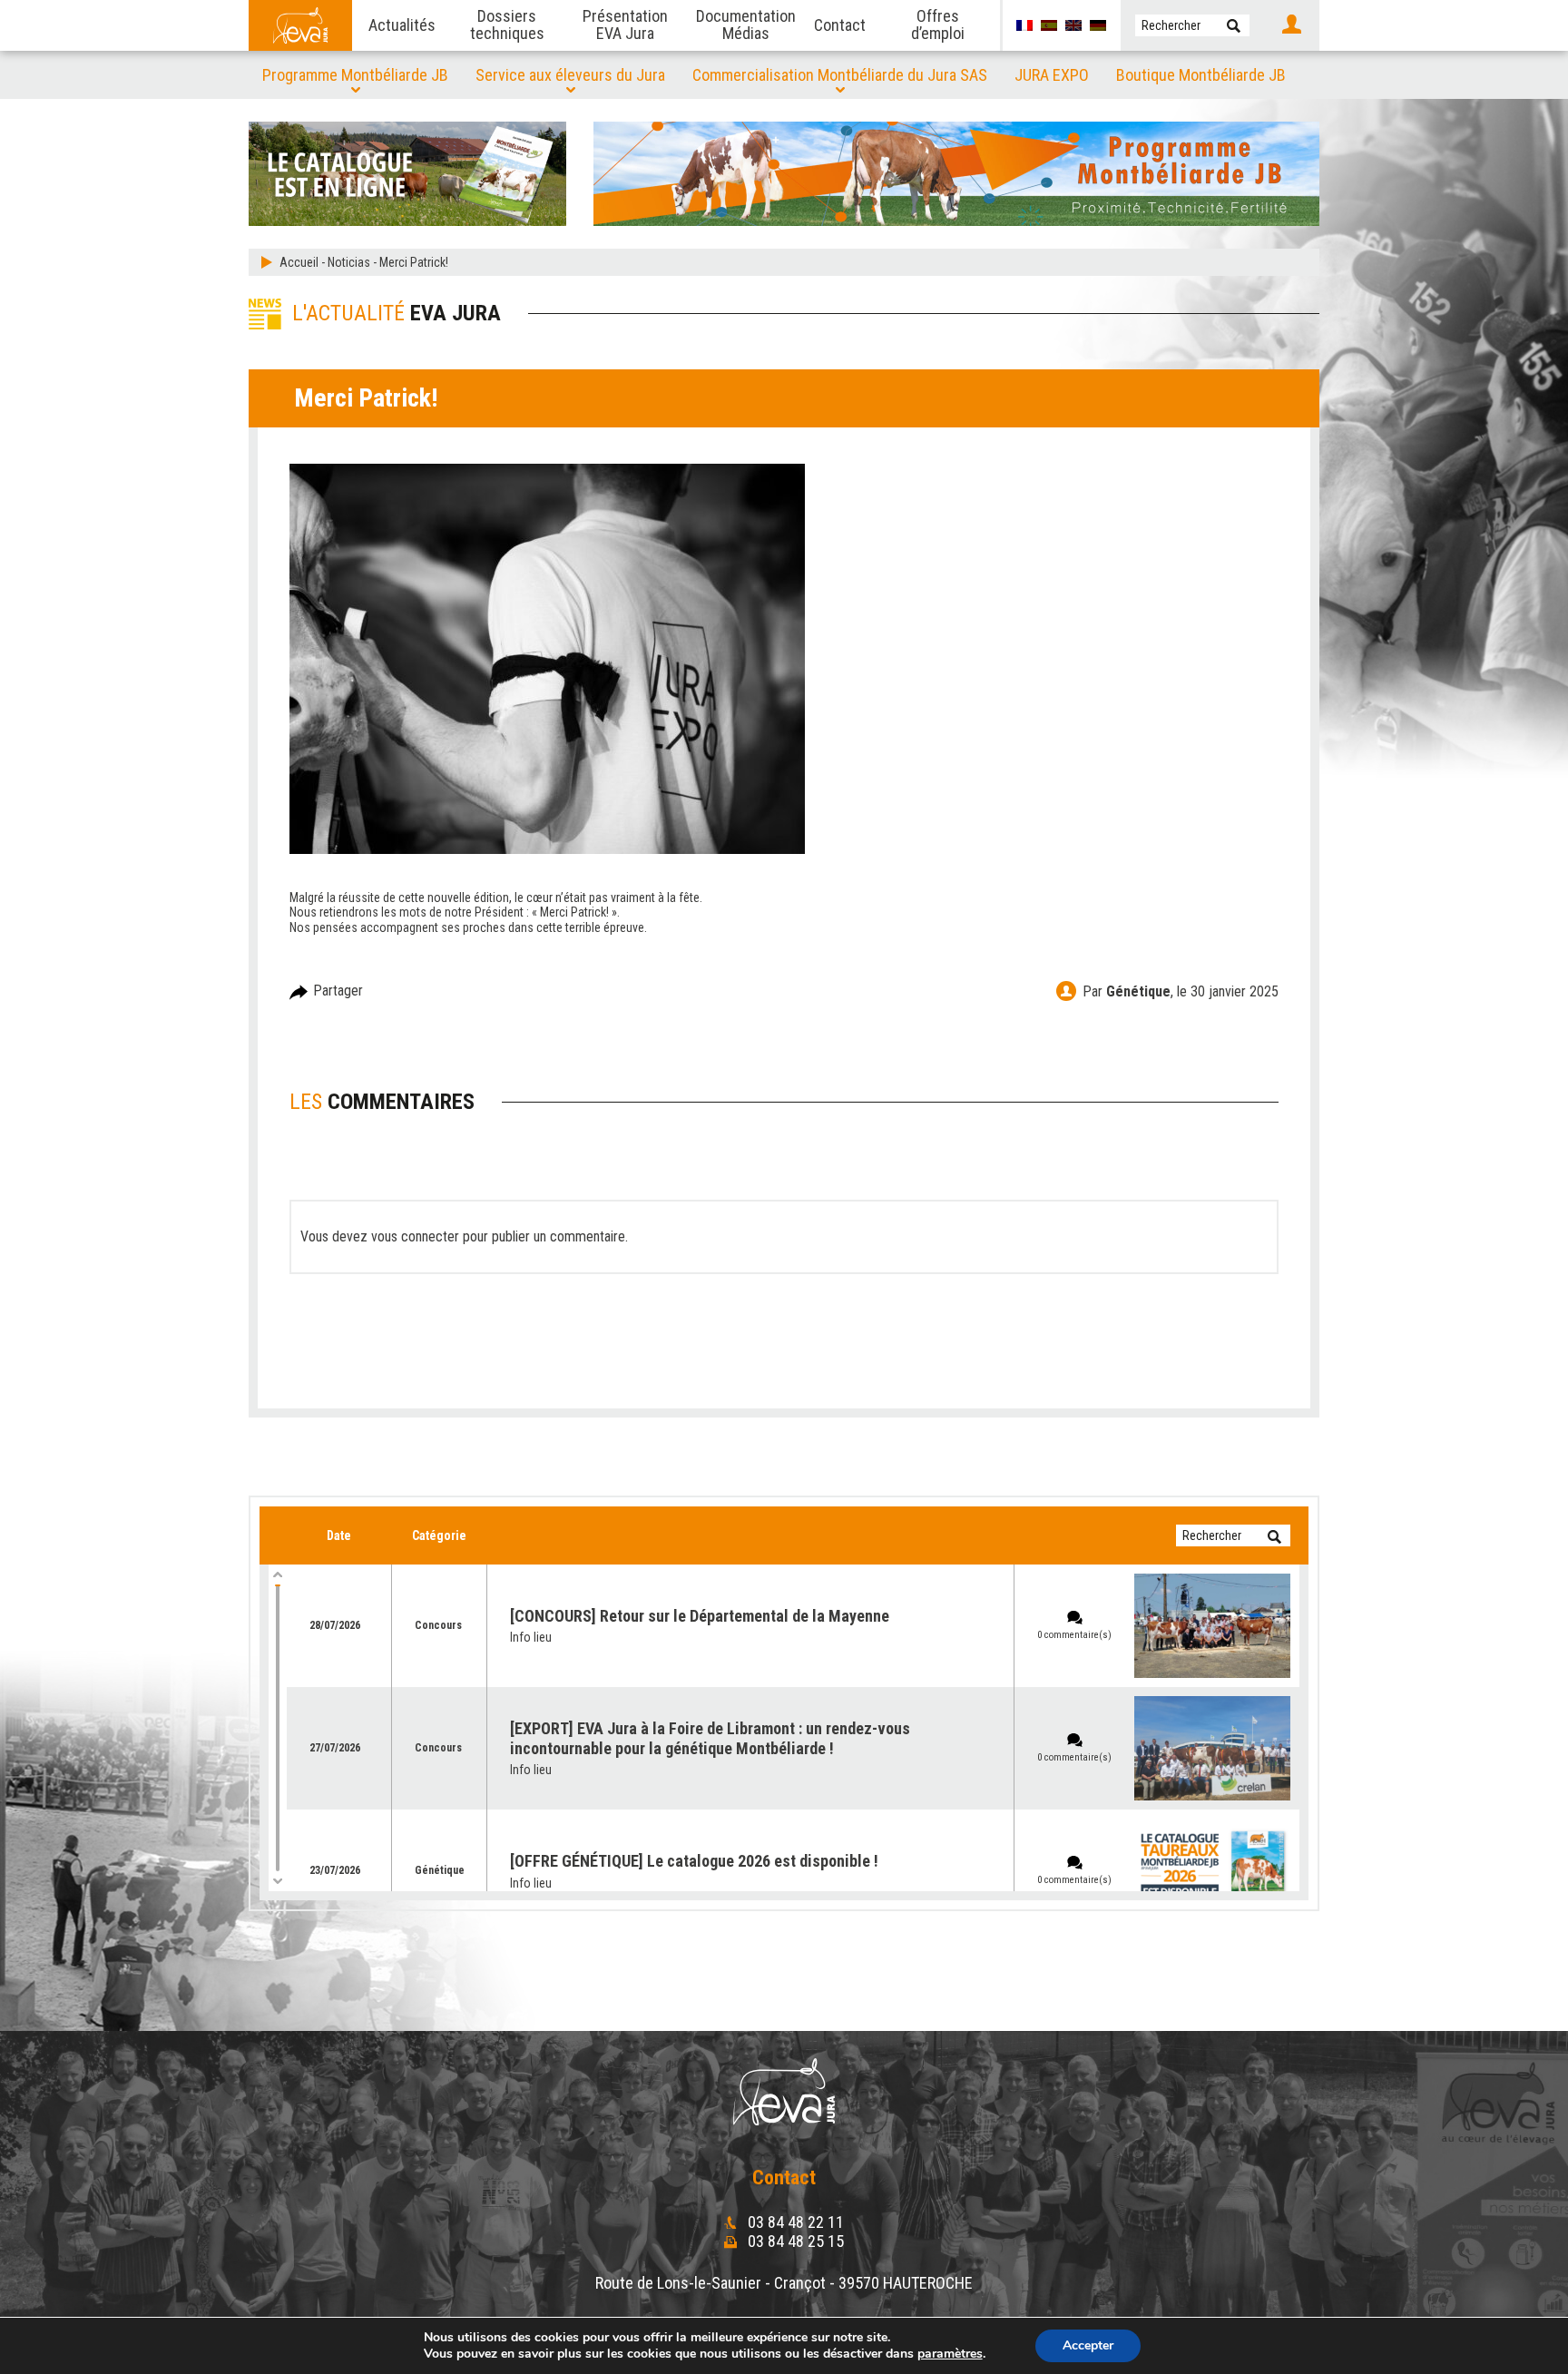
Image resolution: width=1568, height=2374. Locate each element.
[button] (1234, 25)
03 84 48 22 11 (794, 2222)
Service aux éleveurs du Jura (570, 75)
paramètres (950, 2354)
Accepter (1088, 2345)
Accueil (299, 262)
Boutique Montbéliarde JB (1201, 75)
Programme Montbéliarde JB (355, 75)
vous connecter (415, 1236)
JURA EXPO (1052, 75)
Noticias (349, 262)
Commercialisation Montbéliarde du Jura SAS (840, 75)
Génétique (1138, 991)
